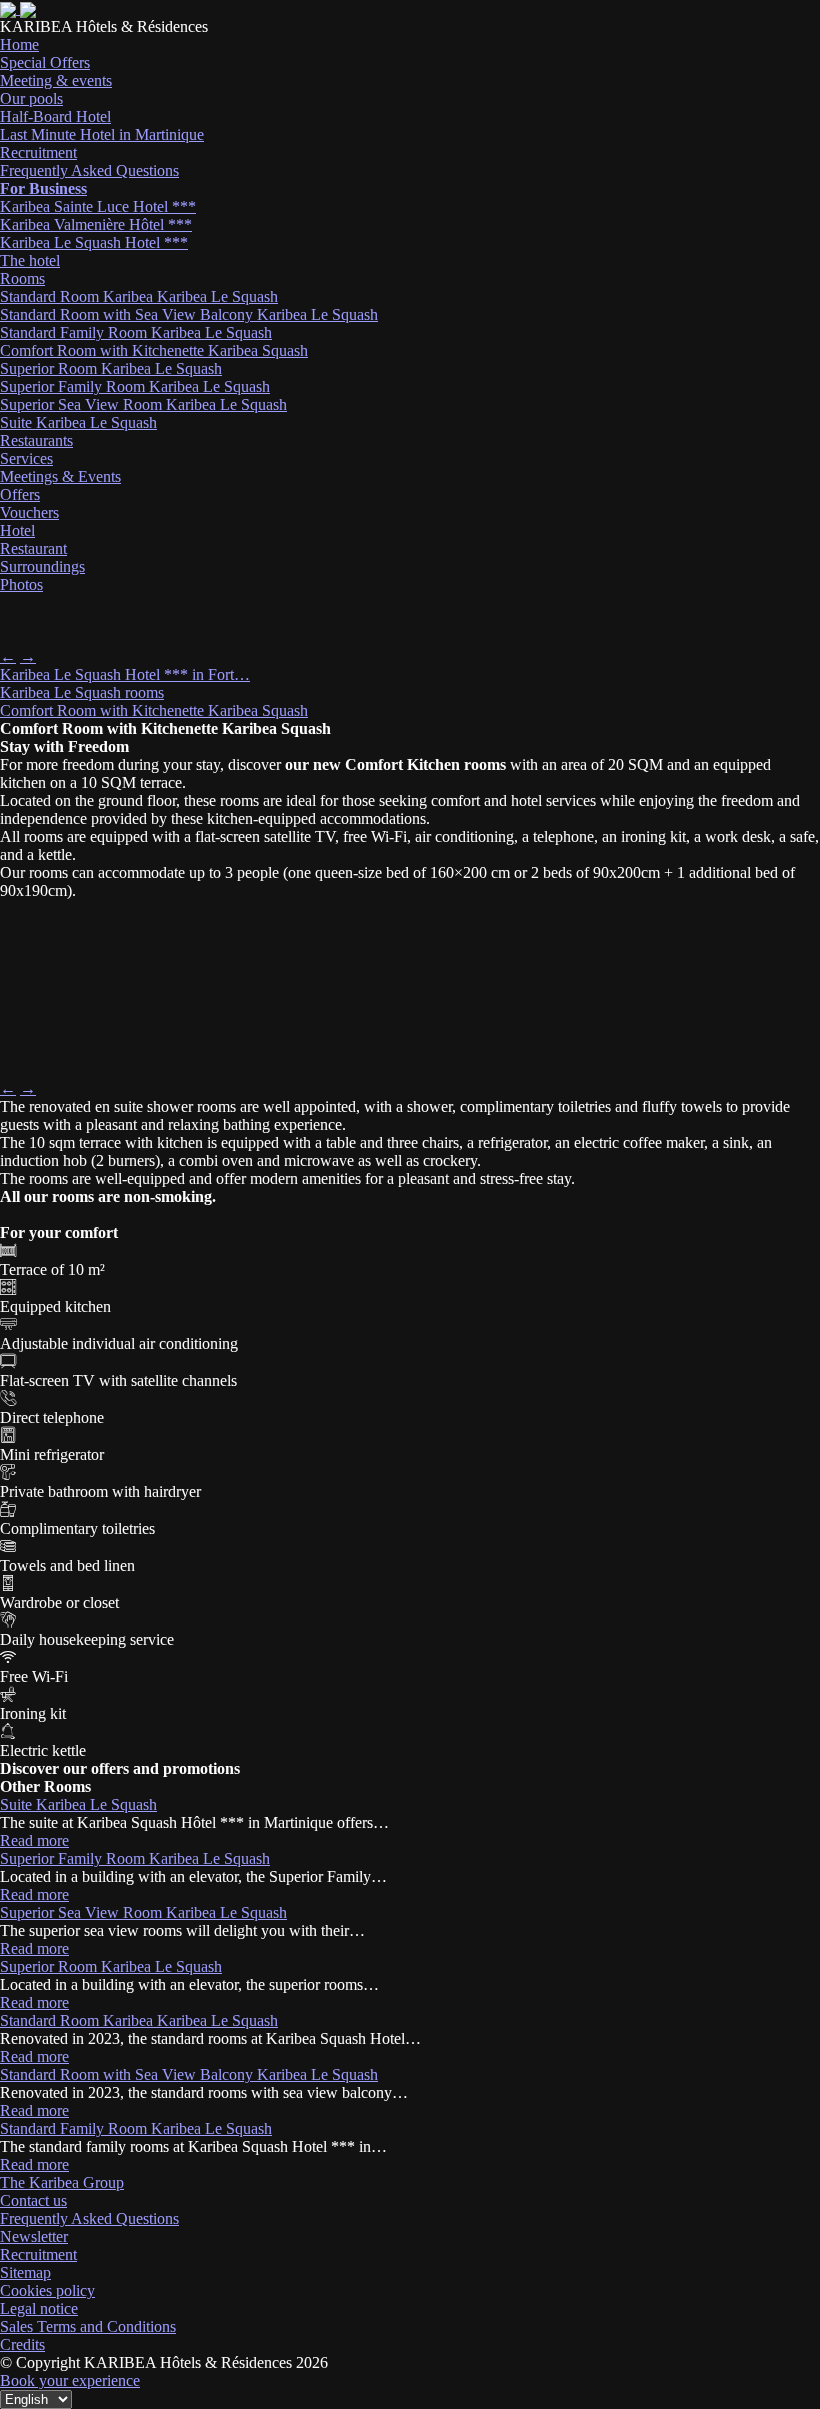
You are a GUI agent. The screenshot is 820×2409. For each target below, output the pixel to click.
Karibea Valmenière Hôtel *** (96, 224)
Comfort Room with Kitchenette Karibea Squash (154, 350)
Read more (34, 1840)
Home (19, 44)
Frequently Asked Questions (89, 170)
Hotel (17, 530)
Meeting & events (56, 80)
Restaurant (33, 548)
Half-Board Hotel (55, 116)
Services (26, 458)
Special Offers (45, 62)
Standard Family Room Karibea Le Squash (136, 332)
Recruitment (38, 152)
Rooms (22, 278)
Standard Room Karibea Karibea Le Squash (139, 296)
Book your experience (70, 2380)
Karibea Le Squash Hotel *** (94, 242)
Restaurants (36, 440)
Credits (22, 2344)
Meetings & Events (60, 476)
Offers (20, 494)
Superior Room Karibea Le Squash (111, 368)
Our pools (31, 98)
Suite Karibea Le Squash (78, 422)
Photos (21, 584)
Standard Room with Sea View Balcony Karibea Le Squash (189, 314)
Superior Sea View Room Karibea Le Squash (143, 404)
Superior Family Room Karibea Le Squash (135, 386)
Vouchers (29, 512)
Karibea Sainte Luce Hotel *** (98, 206)
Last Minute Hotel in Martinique (102, 134)
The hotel (30, 260)
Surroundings (42, 566)
